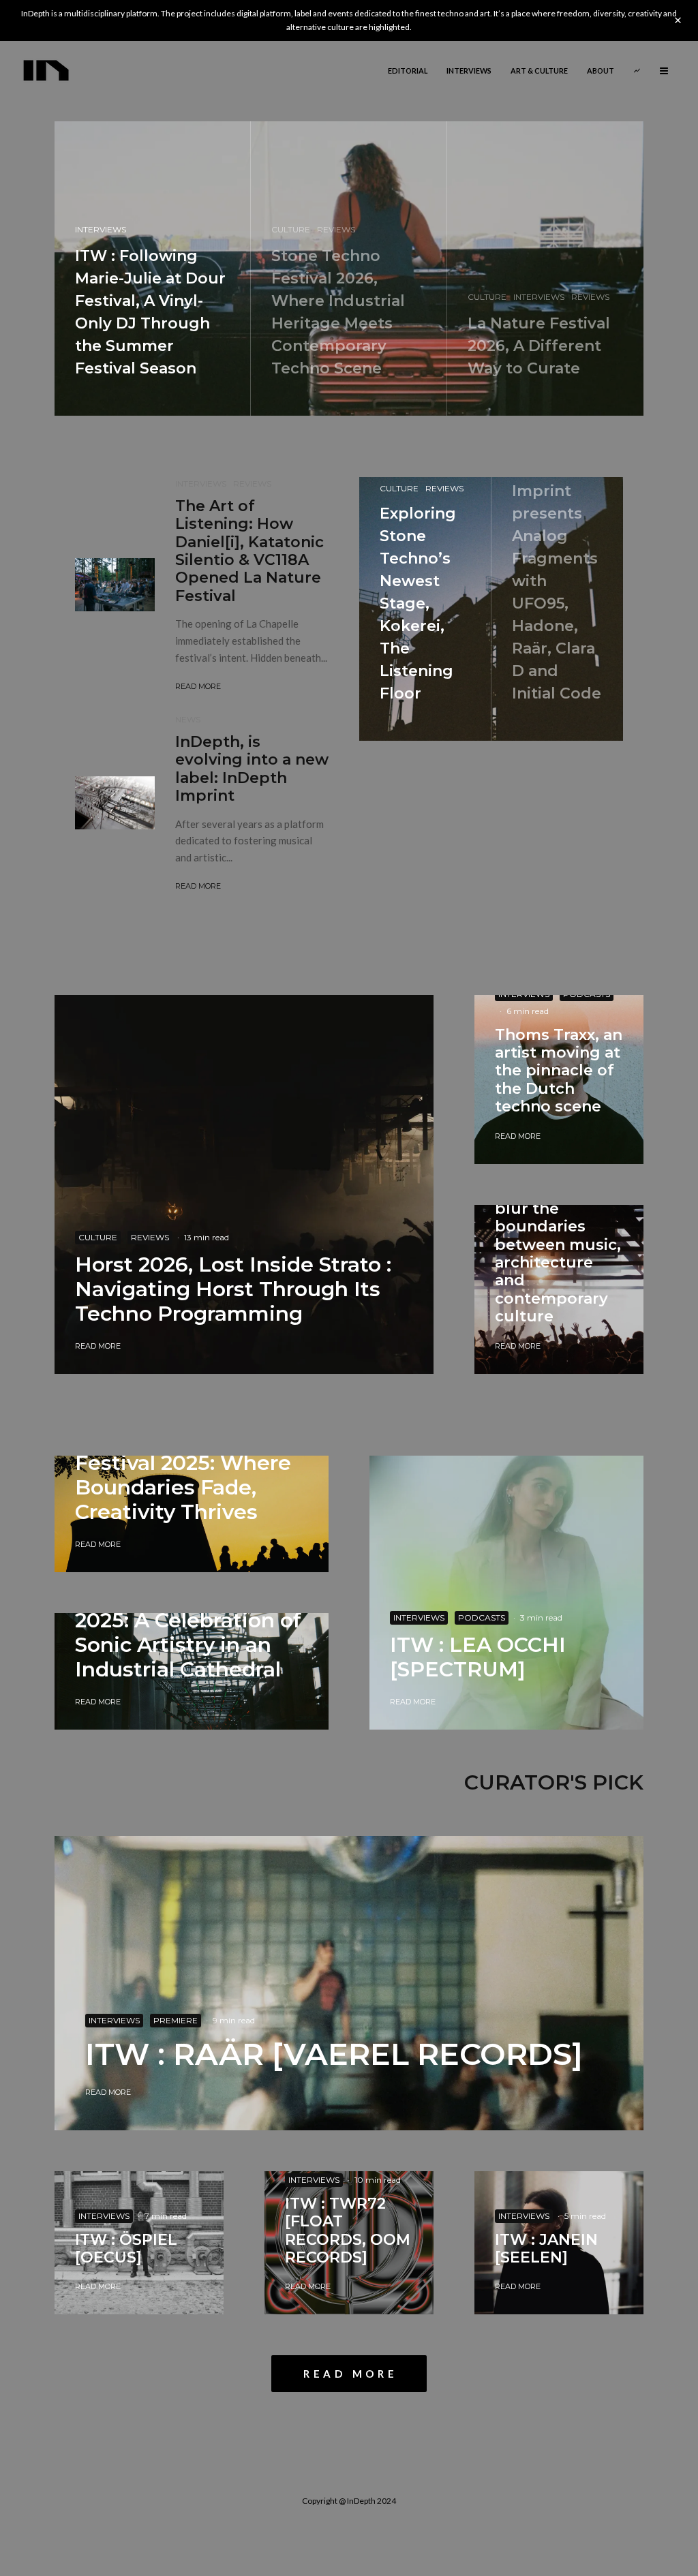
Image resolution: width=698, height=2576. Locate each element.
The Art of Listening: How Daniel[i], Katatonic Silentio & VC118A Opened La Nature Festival (249, 551)
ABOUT (601, 71)
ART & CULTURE (539, 71)
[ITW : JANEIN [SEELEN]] (559, 2243)
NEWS (188, 719)
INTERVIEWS (469, 71)
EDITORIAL (408, 71)
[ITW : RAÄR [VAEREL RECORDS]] (349, 1983)
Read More (198, 686)
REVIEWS (252, 484)
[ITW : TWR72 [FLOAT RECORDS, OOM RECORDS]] (349, 2243)
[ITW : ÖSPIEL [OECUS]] (139, 2243)
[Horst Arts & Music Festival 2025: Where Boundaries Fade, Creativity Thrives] (192, 1524)
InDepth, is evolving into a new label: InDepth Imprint (252, 769)
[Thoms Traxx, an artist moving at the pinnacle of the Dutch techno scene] (559, 1079)
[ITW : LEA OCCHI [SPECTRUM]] (506, 1593)
